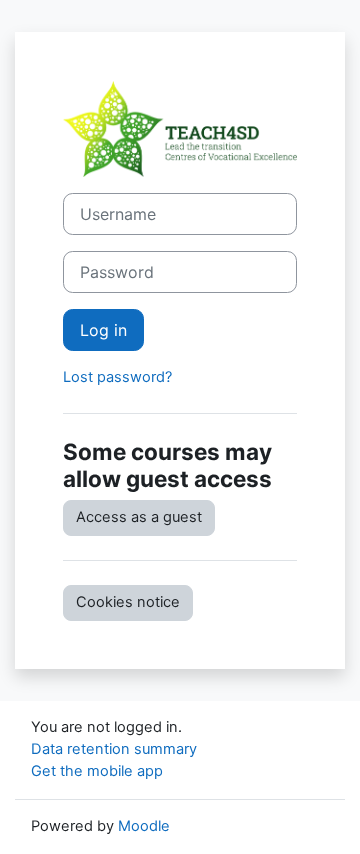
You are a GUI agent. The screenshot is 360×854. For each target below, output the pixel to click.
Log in (103, 330)
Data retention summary (114, 749)
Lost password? (117, 377)
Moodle (144, 826)
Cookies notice (128, 602)
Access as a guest (139, 517)
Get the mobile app (97, 771)
